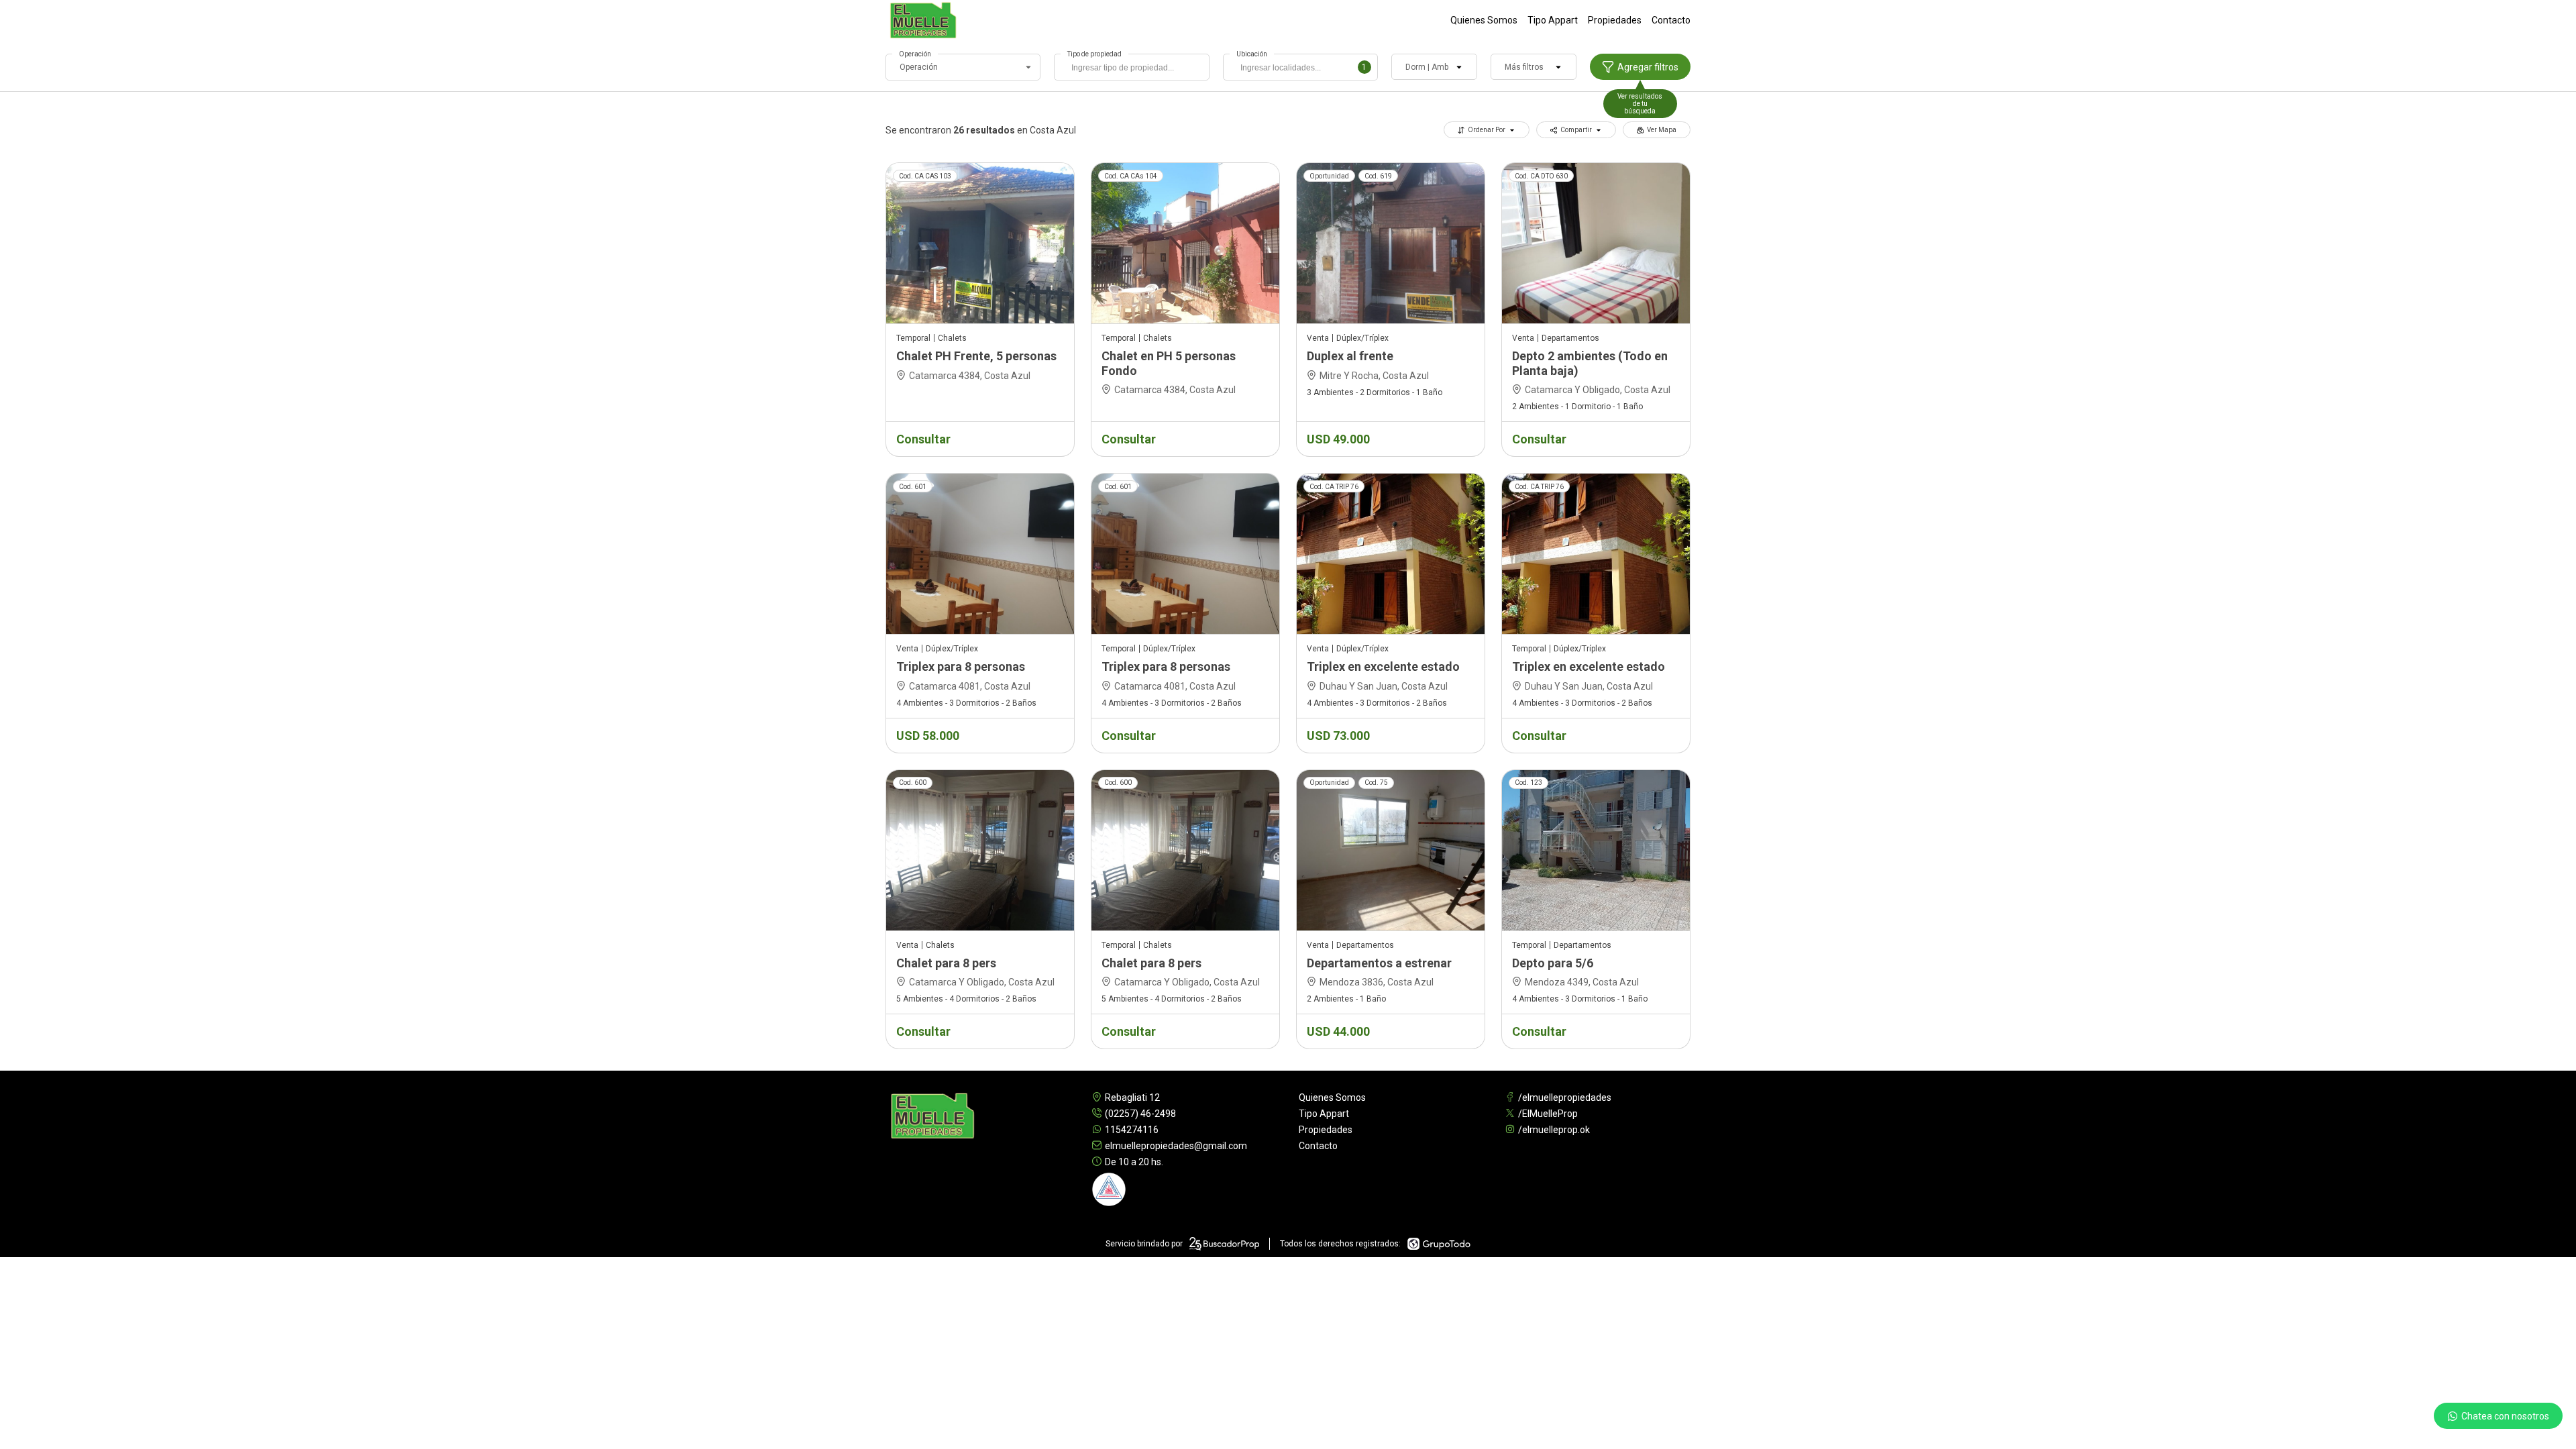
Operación (915, 54)
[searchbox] (1135, 69)
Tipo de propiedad (1094, 54)
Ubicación (1252, 54)
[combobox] (1131, 67)
